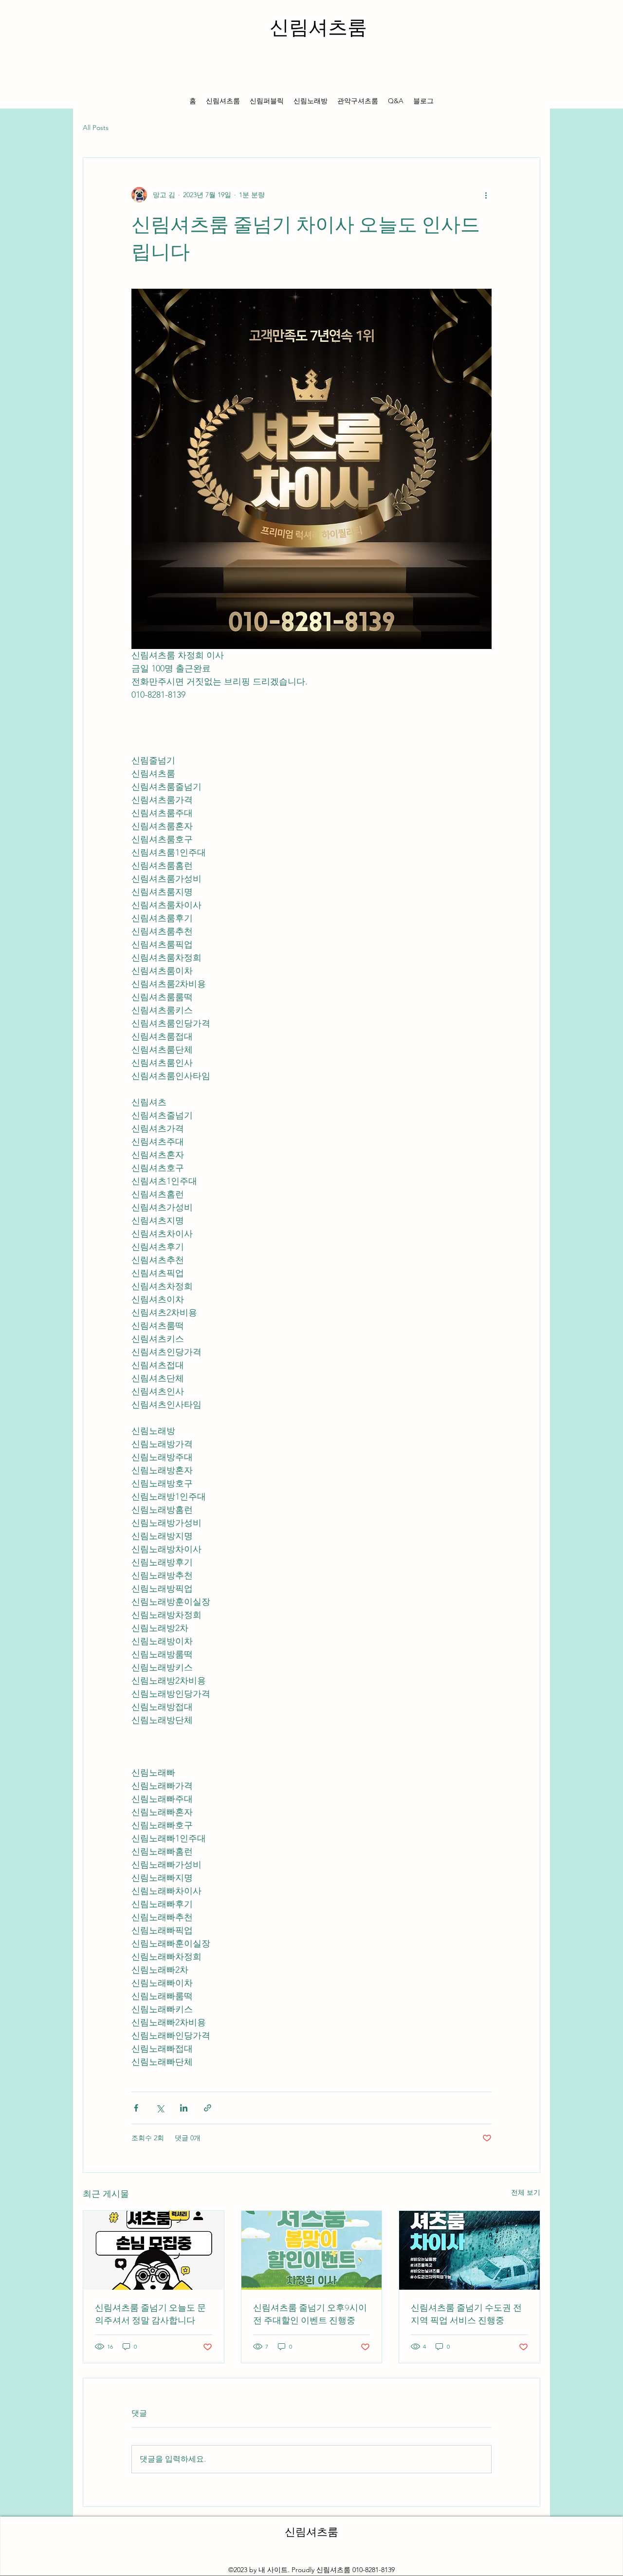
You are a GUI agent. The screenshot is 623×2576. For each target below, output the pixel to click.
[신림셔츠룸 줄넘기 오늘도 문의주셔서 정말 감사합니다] (154, 2250)
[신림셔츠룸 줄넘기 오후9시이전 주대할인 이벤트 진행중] (312, 2250)
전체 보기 (526, 2192)
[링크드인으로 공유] (184, 2108)
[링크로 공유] (208, 2108)
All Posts (96, 128)
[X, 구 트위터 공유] (160, 2108)
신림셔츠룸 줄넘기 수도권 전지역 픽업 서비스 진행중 (466, 2314)
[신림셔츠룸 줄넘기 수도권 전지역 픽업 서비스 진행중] (469, 2250)
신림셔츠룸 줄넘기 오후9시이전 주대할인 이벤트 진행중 (310, 2314)
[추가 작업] (486, 195)
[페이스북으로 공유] (136, 2108)
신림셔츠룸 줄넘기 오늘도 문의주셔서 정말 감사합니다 (150, 2314)
